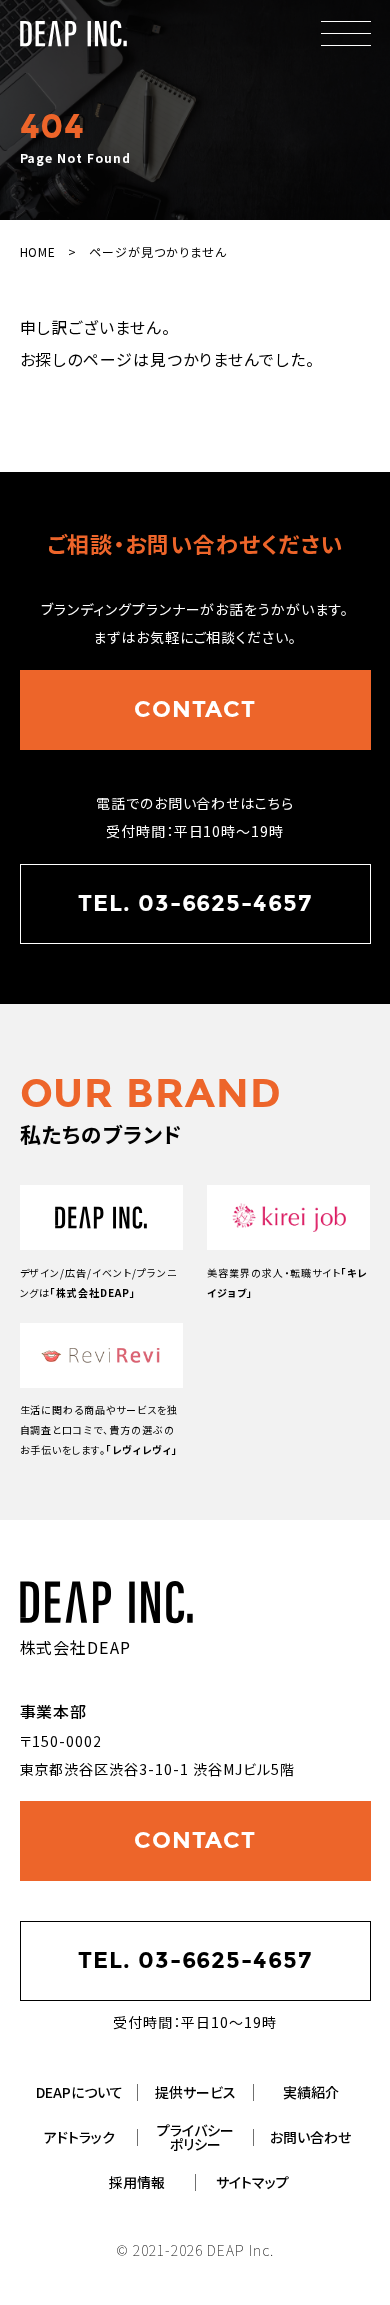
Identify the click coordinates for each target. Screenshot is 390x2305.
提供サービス (195, 2092)
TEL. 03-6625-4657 (195, 903)
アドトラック (79, 2137)
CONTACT (195, 709)
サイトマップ (252, 2182)
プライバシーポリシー (195, 2137)
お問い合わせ (310, 2137)
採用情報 (137, 2182)
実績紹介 (311, 2092)
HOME (38, 251)
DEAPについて (79, 2092)
